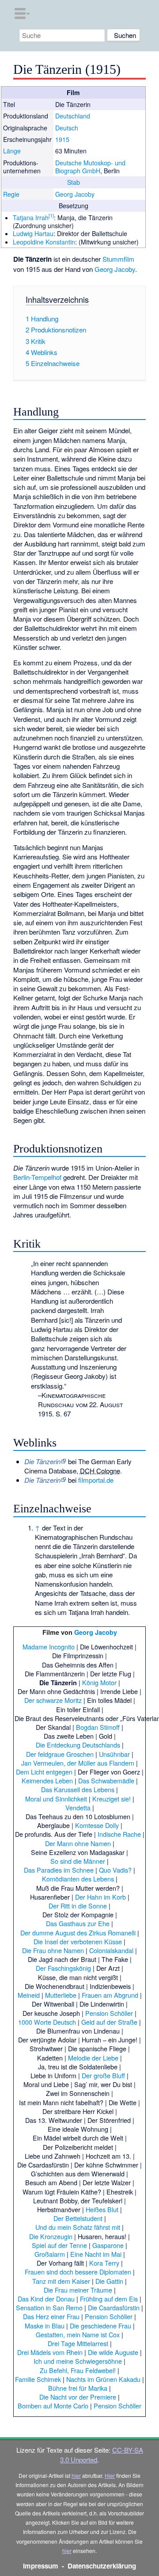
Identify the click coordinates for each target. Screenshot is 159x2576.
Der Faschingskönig (63, 1968)
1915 (62, 139)
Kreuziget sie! (112, 1799)
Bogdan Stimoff (98, 1727)
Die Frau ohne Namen (53, 1950)
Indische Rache (119, 1834)
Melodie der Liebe (93, 2058)
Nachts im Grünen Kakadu (103, 2379)
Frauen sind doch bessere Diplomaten (78, 2272)
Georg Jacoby (75, 194)
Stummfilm (118, 259)
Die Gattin (109, 2281)
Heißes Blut (102, 2209)
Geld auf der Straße (109, 2022)
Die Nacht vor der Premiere (78, 2397)
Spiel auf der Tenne (59, 2245)
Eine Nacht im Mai (96, 2254)
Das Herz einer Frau (51, 2316)
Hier (110, 2475)
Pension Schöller (109, 2013)
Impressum (41, 2566)
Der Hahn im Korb (100, 1897)
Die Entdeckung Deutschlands (78, 1745)
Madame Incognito (49, 1647)
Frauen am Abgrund (110, 1995)
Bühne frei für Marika (78, 2388)
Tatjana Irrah (31, 218)
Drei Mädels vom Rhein (50, 2352)
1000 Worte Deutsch (47, 2022)
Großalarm (50, 2254)
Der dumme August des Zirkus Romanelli (78, 1933)
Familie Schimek (38, 2379)
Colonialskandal (111, 1950)
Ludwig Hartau (33, 233)
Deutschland (73, 116)
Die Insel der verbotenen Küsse (78, 1941)
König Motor (99, 1682)
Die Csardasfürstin (114, 2307)
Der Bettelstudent (78, 2218)
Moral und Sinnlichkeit (56, 1799)
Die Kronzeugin (51, 2236)
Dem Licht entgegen (44, 1772)
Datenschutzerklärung (102, 2566)
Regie (11, 194)
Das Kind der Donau (46, 2299)
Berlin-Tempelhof (37, 1177)
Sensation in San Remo (49, 2307)
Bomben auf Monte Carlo (53, 2406)
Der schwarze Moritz (53, 1700)
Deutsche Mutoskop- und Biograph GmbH (90, 167)
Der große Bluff (103, 2075)
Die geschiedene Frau (100, 2326)
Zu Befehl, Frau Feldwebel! (78, 2370)
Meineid (29, 1995)
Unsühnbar (114, 1754)
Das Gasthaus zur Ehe (78, 1923)
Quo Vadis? (115, 1870)
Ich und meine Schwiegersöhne (78, 2361)
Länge (12, 151)
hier (76, 2475)
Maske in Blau (45, 2326)
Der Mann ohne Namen (78, 1843)
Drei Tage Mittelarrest (78, 2343)
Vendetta (78, 1807)
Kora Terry (104, 2263)
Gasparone (108, 2245)
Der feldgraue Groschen (60, 1754)
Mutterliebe (61, 1995)
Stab (74, 182)
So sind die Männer (78, 1861)
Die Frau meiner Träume (78, 2290)
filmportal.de (96, 1480)
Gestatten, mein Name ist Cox (78, 2334)
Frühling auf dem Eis (109, 2299)
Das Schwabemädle (106, 1780)
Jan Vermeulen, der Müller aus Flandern (78, 1763)
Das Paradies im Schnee (59, 1870)
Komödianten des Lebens (78, 1879)
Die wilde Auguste (113, 2352)
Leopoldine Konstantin (44, 242)
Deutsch (67, 128)
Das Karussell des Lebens (78, 1789)
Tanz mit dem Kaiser (61, 2281)
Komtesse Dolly (97, 1825)
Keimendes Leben (47, 1780)
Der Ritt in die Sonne (78, 1906)
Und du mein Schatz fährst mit (78, 2227)
